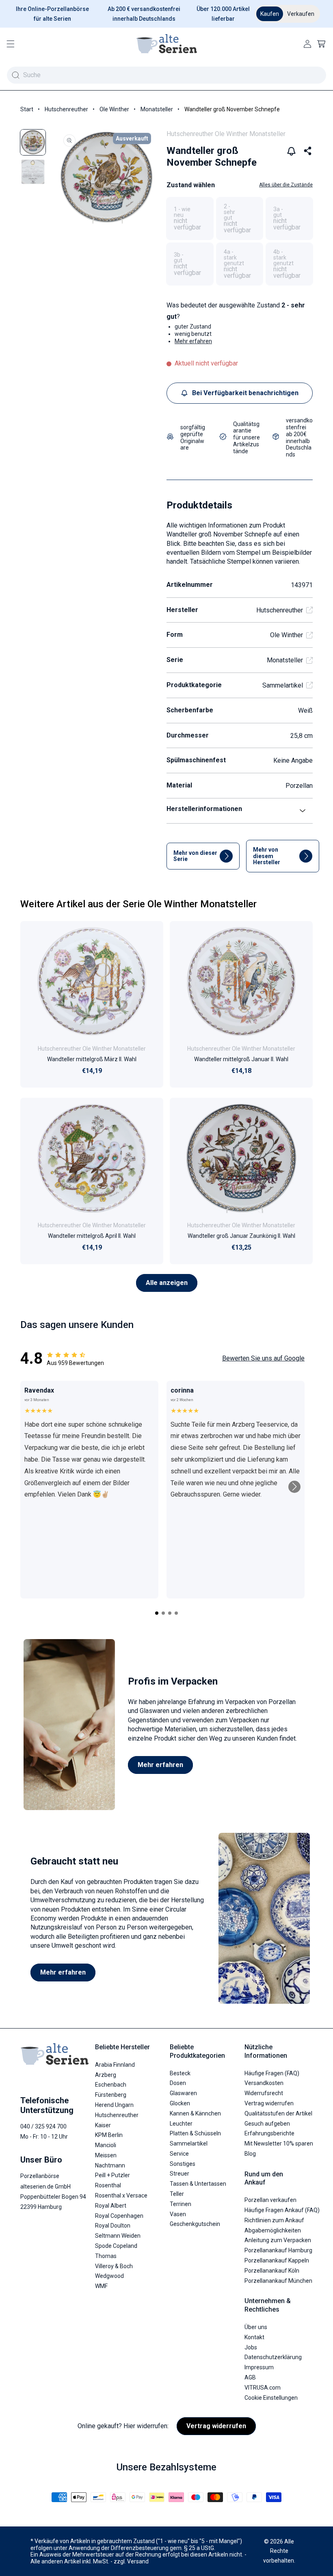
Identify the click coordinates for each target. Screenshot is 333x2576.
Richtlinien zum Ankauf (274, 2220)
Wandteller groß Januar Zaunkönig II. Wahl (241, 1236)
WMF (101, 2286)
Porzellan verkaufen (270, 2200)
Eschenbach (111, 2085)
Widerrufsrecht (264, 2093)
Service (179, 2154)
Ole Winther (114, 109)
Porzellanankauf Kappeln (277, 2260)
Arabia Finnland (115, 2065)
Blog (250, 2154)
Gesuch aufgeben (267, 2124)
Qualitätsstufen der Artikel (278, 2113)
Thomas (106, 2256)
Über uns (256, 2327)
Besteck (180, 2073)
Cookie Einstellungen (271, 2398)
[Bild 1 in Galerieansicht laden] (33, 142)
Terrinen (181, 2204)
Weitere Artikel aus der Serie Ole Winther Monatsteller (138, 904)
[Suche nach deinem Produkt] (15, 75)
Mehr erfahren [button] (193, 341)
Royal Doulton (113, 2226)
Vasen (178, 2214)
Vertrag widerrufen (269, 2103)
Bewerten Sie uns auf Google (263, 1358)
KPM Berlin (109, 2135)
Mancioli (106, 2145)
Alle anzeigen (167, 1283)
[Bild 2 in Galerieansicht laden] (33, 172)
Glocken (180, 2103)
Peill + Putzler (112, 2175)
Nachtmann (110, 2165)
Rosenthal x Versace (121, 2195)
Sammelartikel (283, 685)
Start (27, 109)
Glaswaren (183, 2093)
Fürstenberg (111, 2095)
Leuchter (181, 2124)
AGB (250, 2377)
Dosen (178, 2083)
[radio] (190, 218)
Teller (177, 2194)
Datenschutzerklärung (273, 2357)
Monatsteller (157, 109)
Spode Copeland (116, 2246)
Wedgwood (109, 2276)
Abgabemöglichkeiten (273, 2230)
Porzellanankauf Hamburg (278, 2250)
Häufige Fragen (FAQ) (272, 2073)
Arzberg (106, 2075)
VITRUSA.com (263, 2388)
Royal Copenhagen (119, 2216)
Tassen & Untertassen (198, 2184)
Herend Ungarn (114, 2105)
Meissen (106, 2155)
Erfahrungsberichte (269, 2133)
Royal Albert (111, 2206)
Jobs (251, 2347)
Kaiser (103, 2125)
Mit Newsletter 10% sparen (279, 2143)
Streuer (179, 2174)
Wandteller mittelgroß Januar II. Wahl (241, 1059)
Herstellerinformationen (204, 809)
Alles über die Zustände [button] (286, 185)
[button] (11, 44)
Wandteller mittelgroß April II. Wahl (92, 1236)
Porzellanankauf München (278, 2281)
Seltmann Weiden (118, 2236)
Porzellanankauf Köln (272, 2271)
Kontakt (254, 2337)
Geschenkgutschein (195, 2224)
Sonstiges (183, 2164)
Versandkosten (264, 2083)
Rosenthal (108, 2185)
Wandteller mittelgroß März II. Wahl (92, 1059)
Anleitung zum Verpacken (278, 2240)
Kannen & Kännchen (195, 2113)
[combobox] (166, 75)
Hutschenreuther (66, 109)
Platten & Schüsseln (195, 2133)
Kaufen (270, 14)
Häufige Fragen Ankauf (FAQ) (282, 2210)
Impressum (259, 2367)
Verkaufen (301, 14)
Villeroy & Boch (114, 2266)
